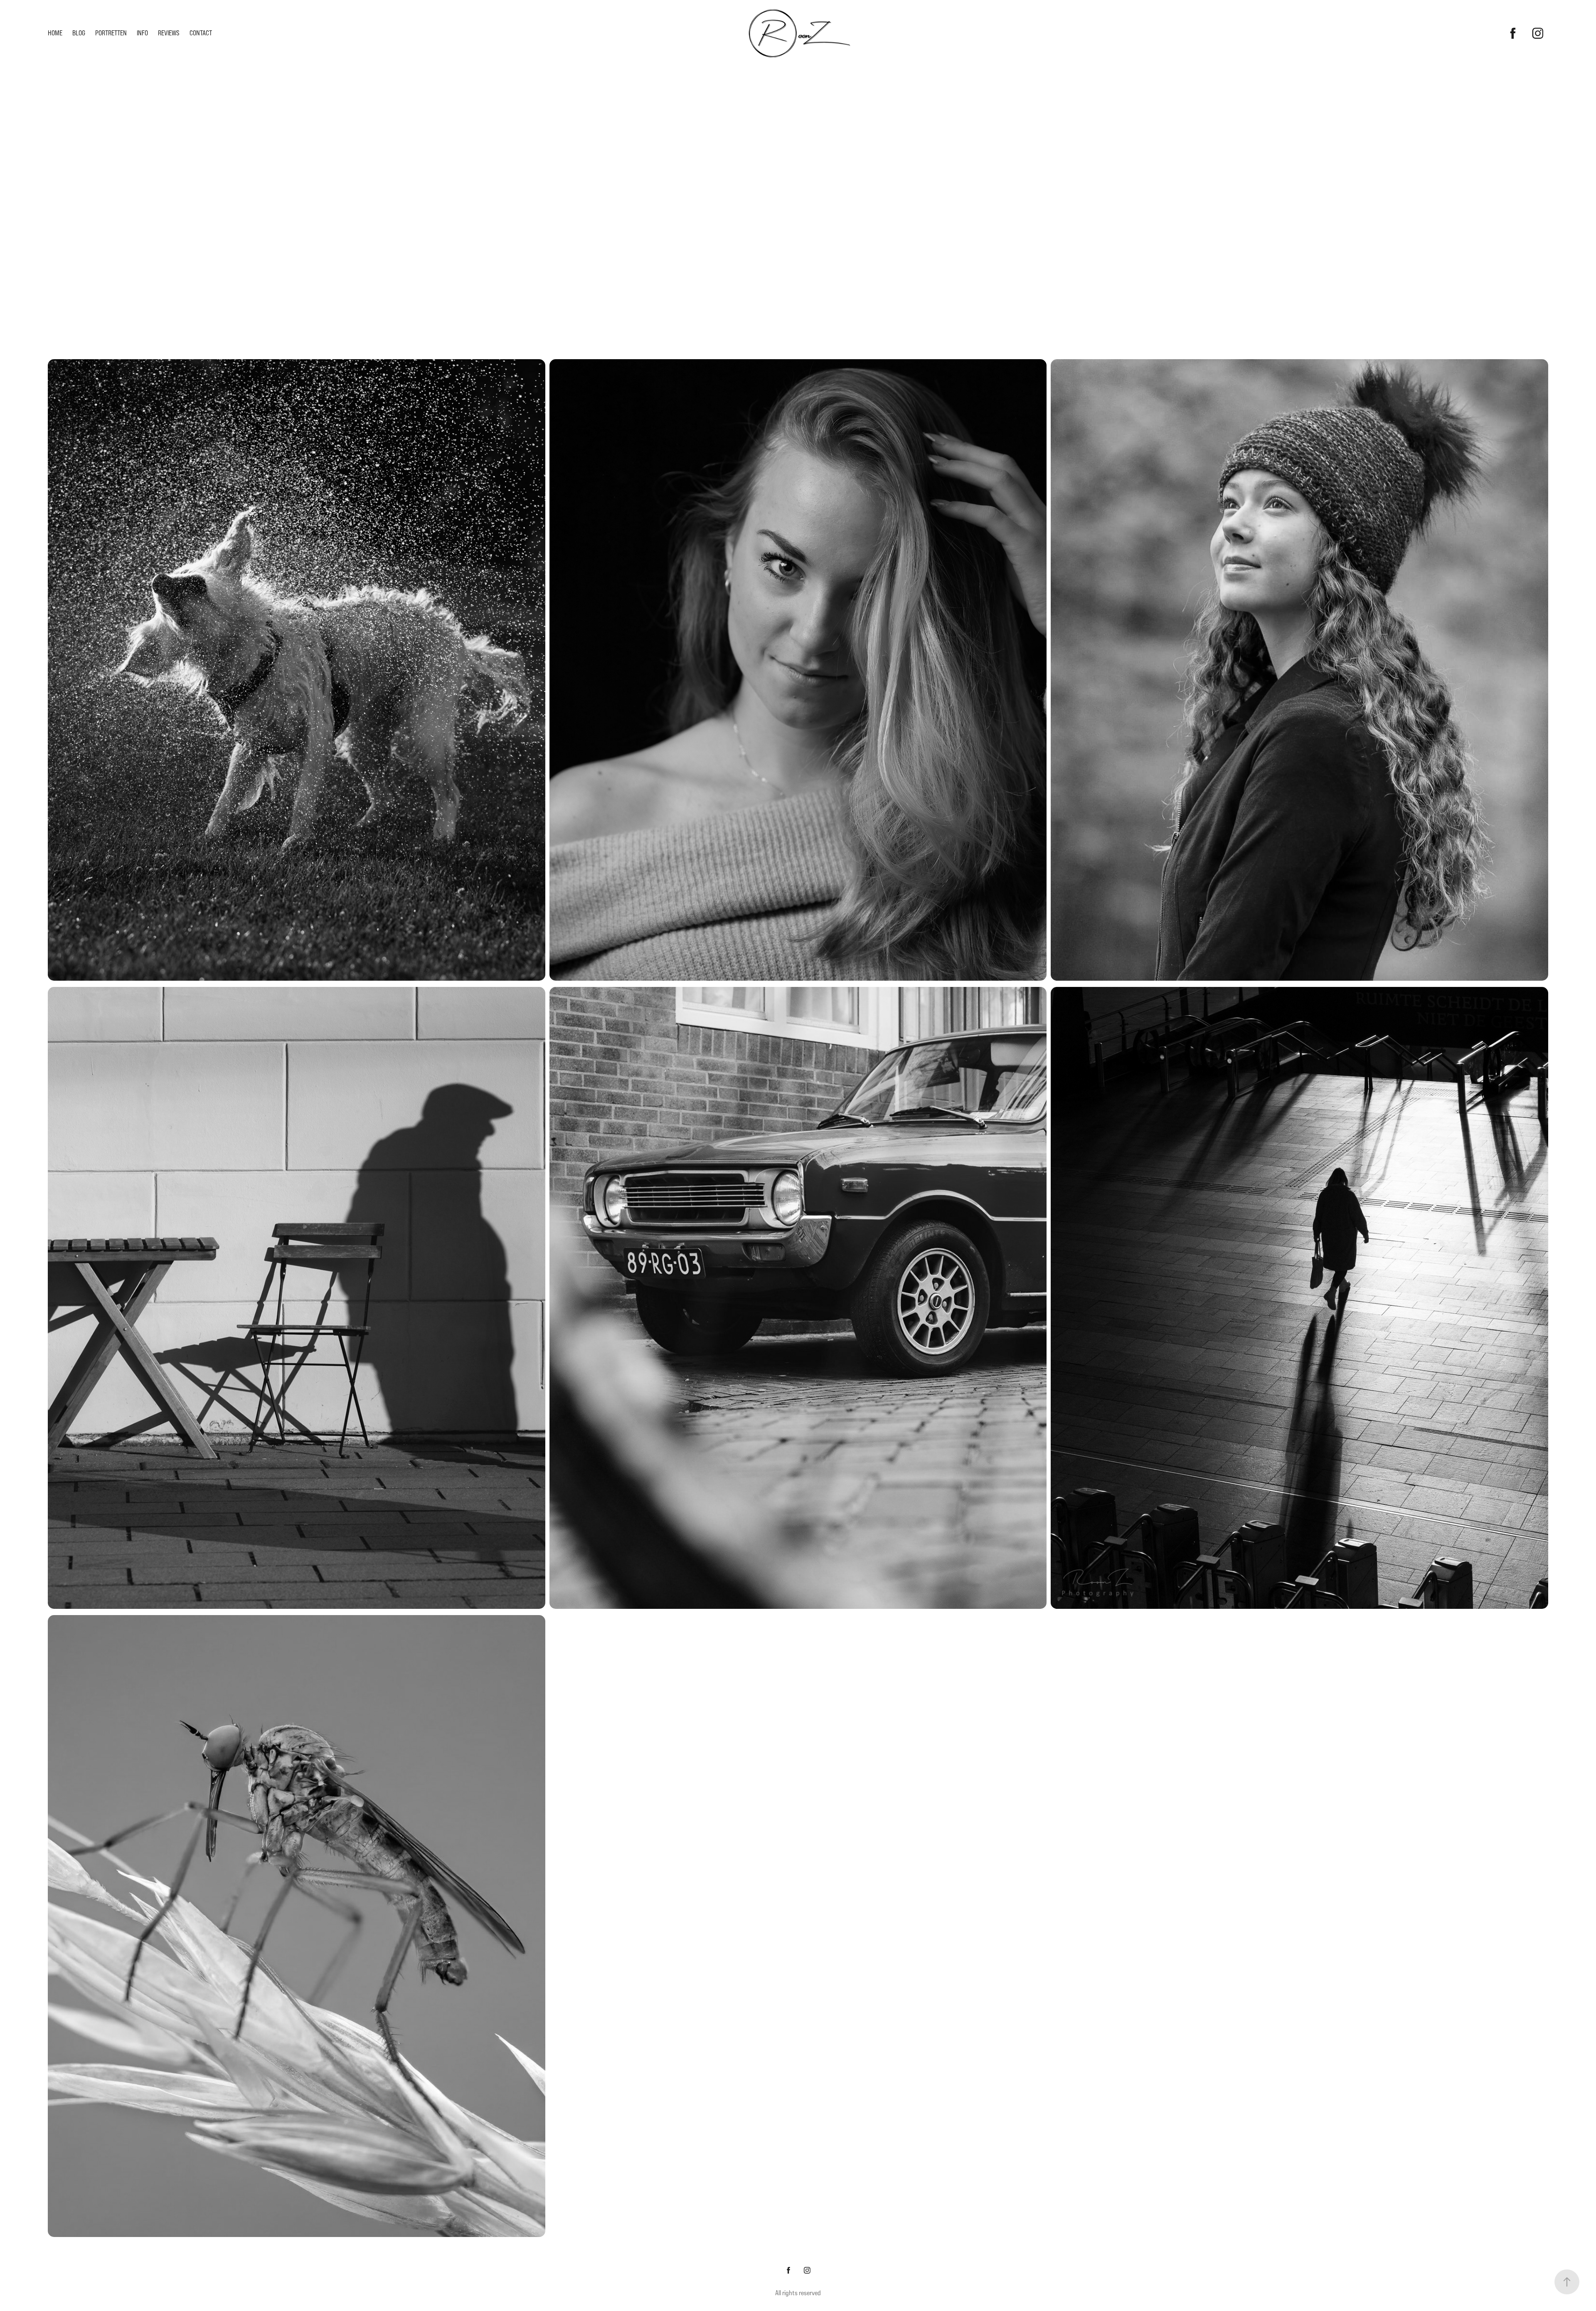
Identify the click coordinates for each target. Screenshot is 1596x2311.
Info (142, 33)
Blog (79, 33)
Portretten (111, 33)
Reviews (169, 33)
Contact (201, 33)
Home (55, 33)
